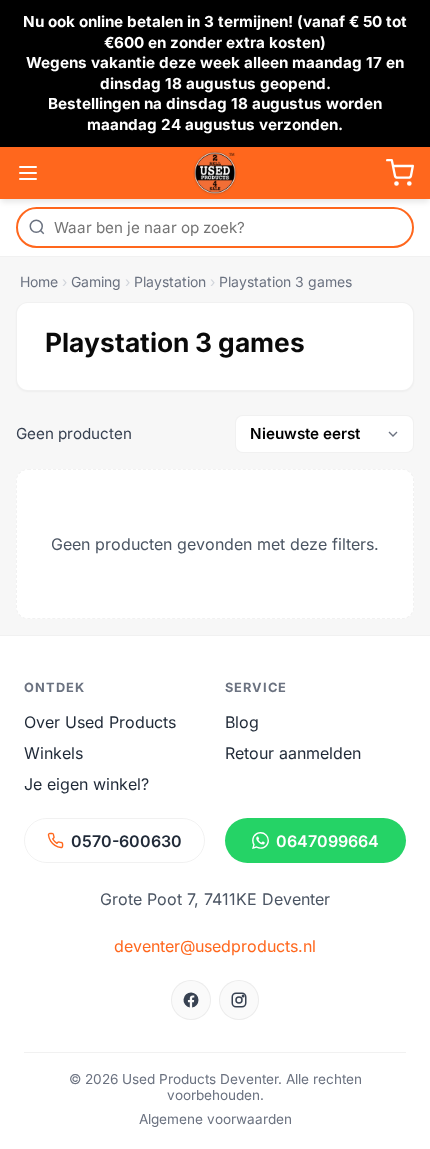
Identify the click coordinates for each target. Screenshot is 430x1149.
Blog (242, 722)
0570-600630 (126, 841)
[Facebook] (191, 1000)
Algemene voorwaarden (215, 1119)
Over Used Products (100, 722)
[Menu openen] (28, 173)
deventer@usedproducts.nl (215, 946)
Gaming (96, 281)
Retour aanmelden (293, 753)
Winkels (53, 753)
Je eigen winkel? (86, 784)
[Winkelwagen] (400, 173)
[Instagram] (239, 1000)
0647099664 (327, 841)
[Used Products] (215, 173)
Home (39, 281)
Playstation (170, 281)
